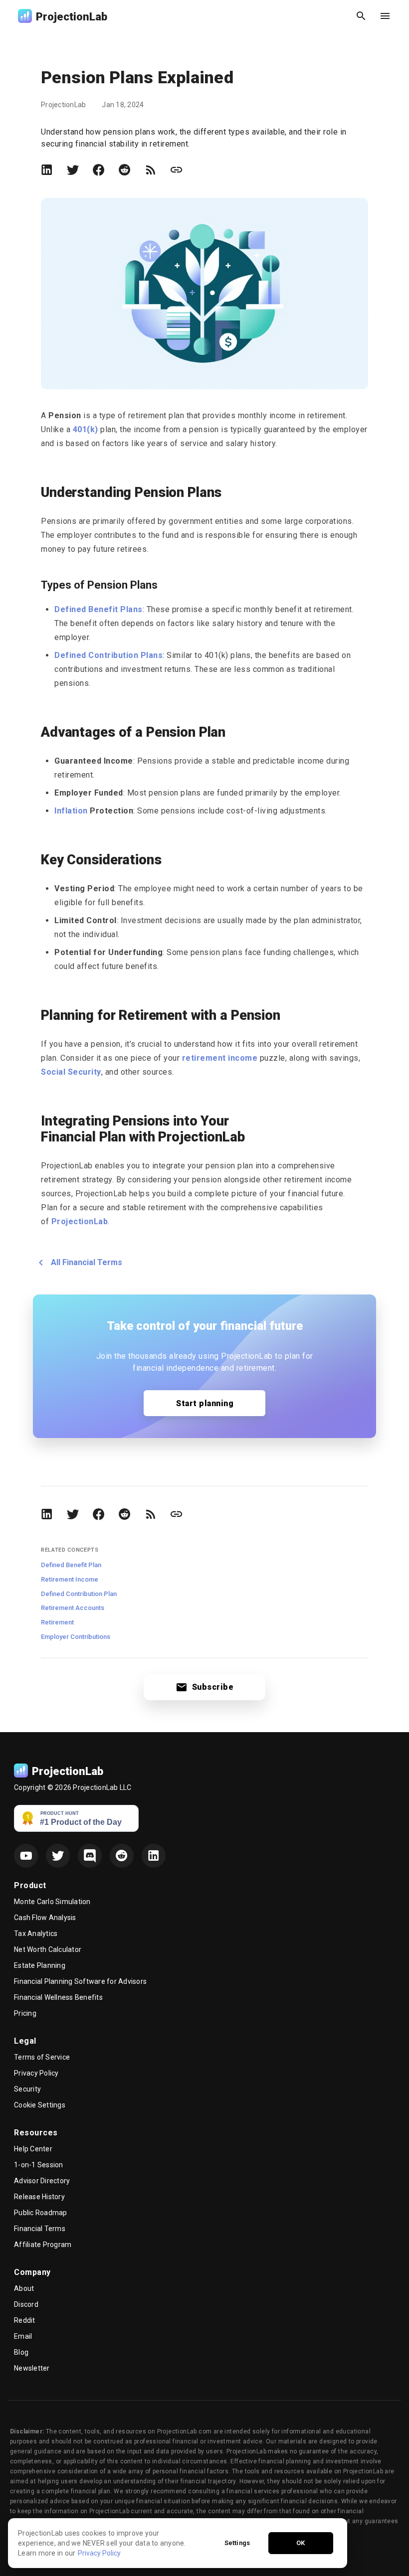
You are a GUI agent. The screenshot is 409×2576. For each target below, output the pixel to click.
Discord (26, 2304)
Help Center (33, 2149)
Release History (39, 2197)
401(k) (86, 429)
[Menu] (385, 16)
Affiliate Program (43, 2245)
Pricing (25, 2013)
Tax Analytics (36, 1933)
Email (23, 2336)
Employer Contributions (76, 1637)
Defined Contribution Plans (108, 655)
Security (27, 2089)
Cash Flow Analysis (45, 1918)
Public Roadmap (41, 2213)
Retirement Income (70, 1579)
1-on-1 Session (39, 2165)
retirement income (220, 1058)
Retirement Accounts (73, 1608)
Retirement (57, 1622)
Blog (21, 2352)
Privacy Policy (36, 2073)
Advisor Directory (42, 2181)
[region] (178, 2543)
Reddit (25, 2320)
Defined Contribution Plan (79, 1594)
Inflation (71, 811)
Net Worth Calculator (48, 1949)
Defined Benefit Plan (71, 1565)
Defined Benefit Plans (99, 609)
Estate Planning (40, 1965)
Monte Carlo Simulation (52, 1902)
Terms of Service (42, 2057)
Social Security (71, 1072)
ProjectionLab (80, 1221)
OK (301, 2543)
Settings (237, 2543)
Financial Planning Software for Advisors (80, 1981)
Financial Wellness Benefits (58, 1997)
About (24, 2288)
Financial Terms (40, 2229)
